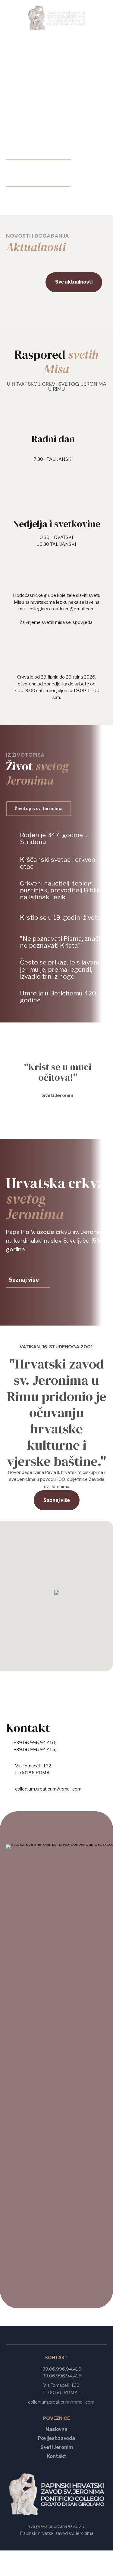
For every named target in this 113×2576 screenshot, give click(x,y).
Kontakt (56, 2456)
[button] (57, 1593)
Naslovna (56, 2429)
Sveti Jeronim (57, 2447)
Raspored (56, 362)
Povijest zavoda (56, 2438)
